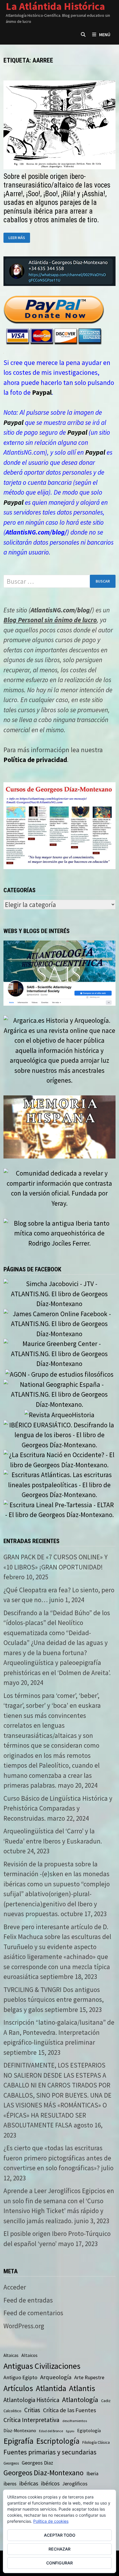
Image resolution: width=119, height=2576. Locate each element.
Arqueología (56, 2377)
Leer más (19, 238)
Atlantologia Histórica (31, 2400)
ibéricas (29, 2483)
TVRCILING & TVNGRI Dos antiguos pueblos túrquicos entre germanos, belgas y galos (54, 2000)
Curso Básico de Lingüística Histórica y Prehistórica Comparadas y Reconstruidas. (58, 1808)
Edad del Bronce (51, 2431)
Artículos (18, 2388)
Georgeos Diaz (37, 2463)
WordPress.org (24, 2326)
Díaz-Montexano (20, 2431)
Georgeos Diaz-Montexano (43, 2473)
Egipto (70, 2431)
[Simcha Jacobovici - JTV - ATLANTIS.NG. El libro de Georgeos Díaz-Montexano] (59, 1293)
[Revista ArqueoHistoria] (59, 1414)
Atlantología (80, 2400)
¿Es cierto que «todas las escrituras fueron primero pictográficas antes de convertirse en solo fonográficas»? (57, 2158)
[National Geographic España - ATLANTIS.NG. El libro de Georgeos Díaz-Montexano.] (59, 1394)
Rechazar (59, 2549)
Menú (105, 34)
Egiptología (89, 2431)
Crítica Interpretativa (31, 2420)
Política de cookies (51, 2521)
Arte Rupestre (89, 2377)
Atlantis (82, 2388)
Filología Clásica (96, 2442)
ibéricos (50, 2483)
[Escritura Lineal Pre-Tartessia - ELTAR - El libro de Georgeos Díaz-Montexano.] (59, 1509)
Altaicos (29, 2355)
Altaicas (11, 2355)
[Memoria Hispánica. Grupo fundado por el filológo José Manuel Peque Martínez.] (59, 1126)
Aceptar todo (60, 2535)
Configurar (59, 2563)
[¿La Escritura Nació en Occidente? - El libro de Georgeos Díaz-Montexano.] (59, 1459)
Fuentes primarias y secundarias (50, 2452)
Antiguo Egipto (20, 2377)
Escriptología (58, 2441)
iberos (10, 2484)
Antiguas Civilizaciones (42, 2366)
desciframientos (75, 2421)
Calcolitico (12, 2411)
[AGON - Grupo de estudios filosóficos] (59, 1374)
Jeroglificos (75, 2484)
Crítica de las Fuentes (69, 2410)
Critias (32, 2410)
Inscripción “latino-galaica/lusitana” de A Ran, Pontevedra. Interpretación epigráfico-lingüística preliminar (59, 2032)
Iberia (92, 2474)
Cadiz (106, 2401)
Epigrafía (18, 2441)
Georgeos (11, 2463)
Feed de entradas (28, 2300)
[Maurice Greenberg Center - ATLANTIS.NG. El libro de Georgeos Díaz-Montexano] (59, 1353)
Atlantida (51, 2388)
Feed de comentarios (33, 2313)
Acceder (15, 2287)
